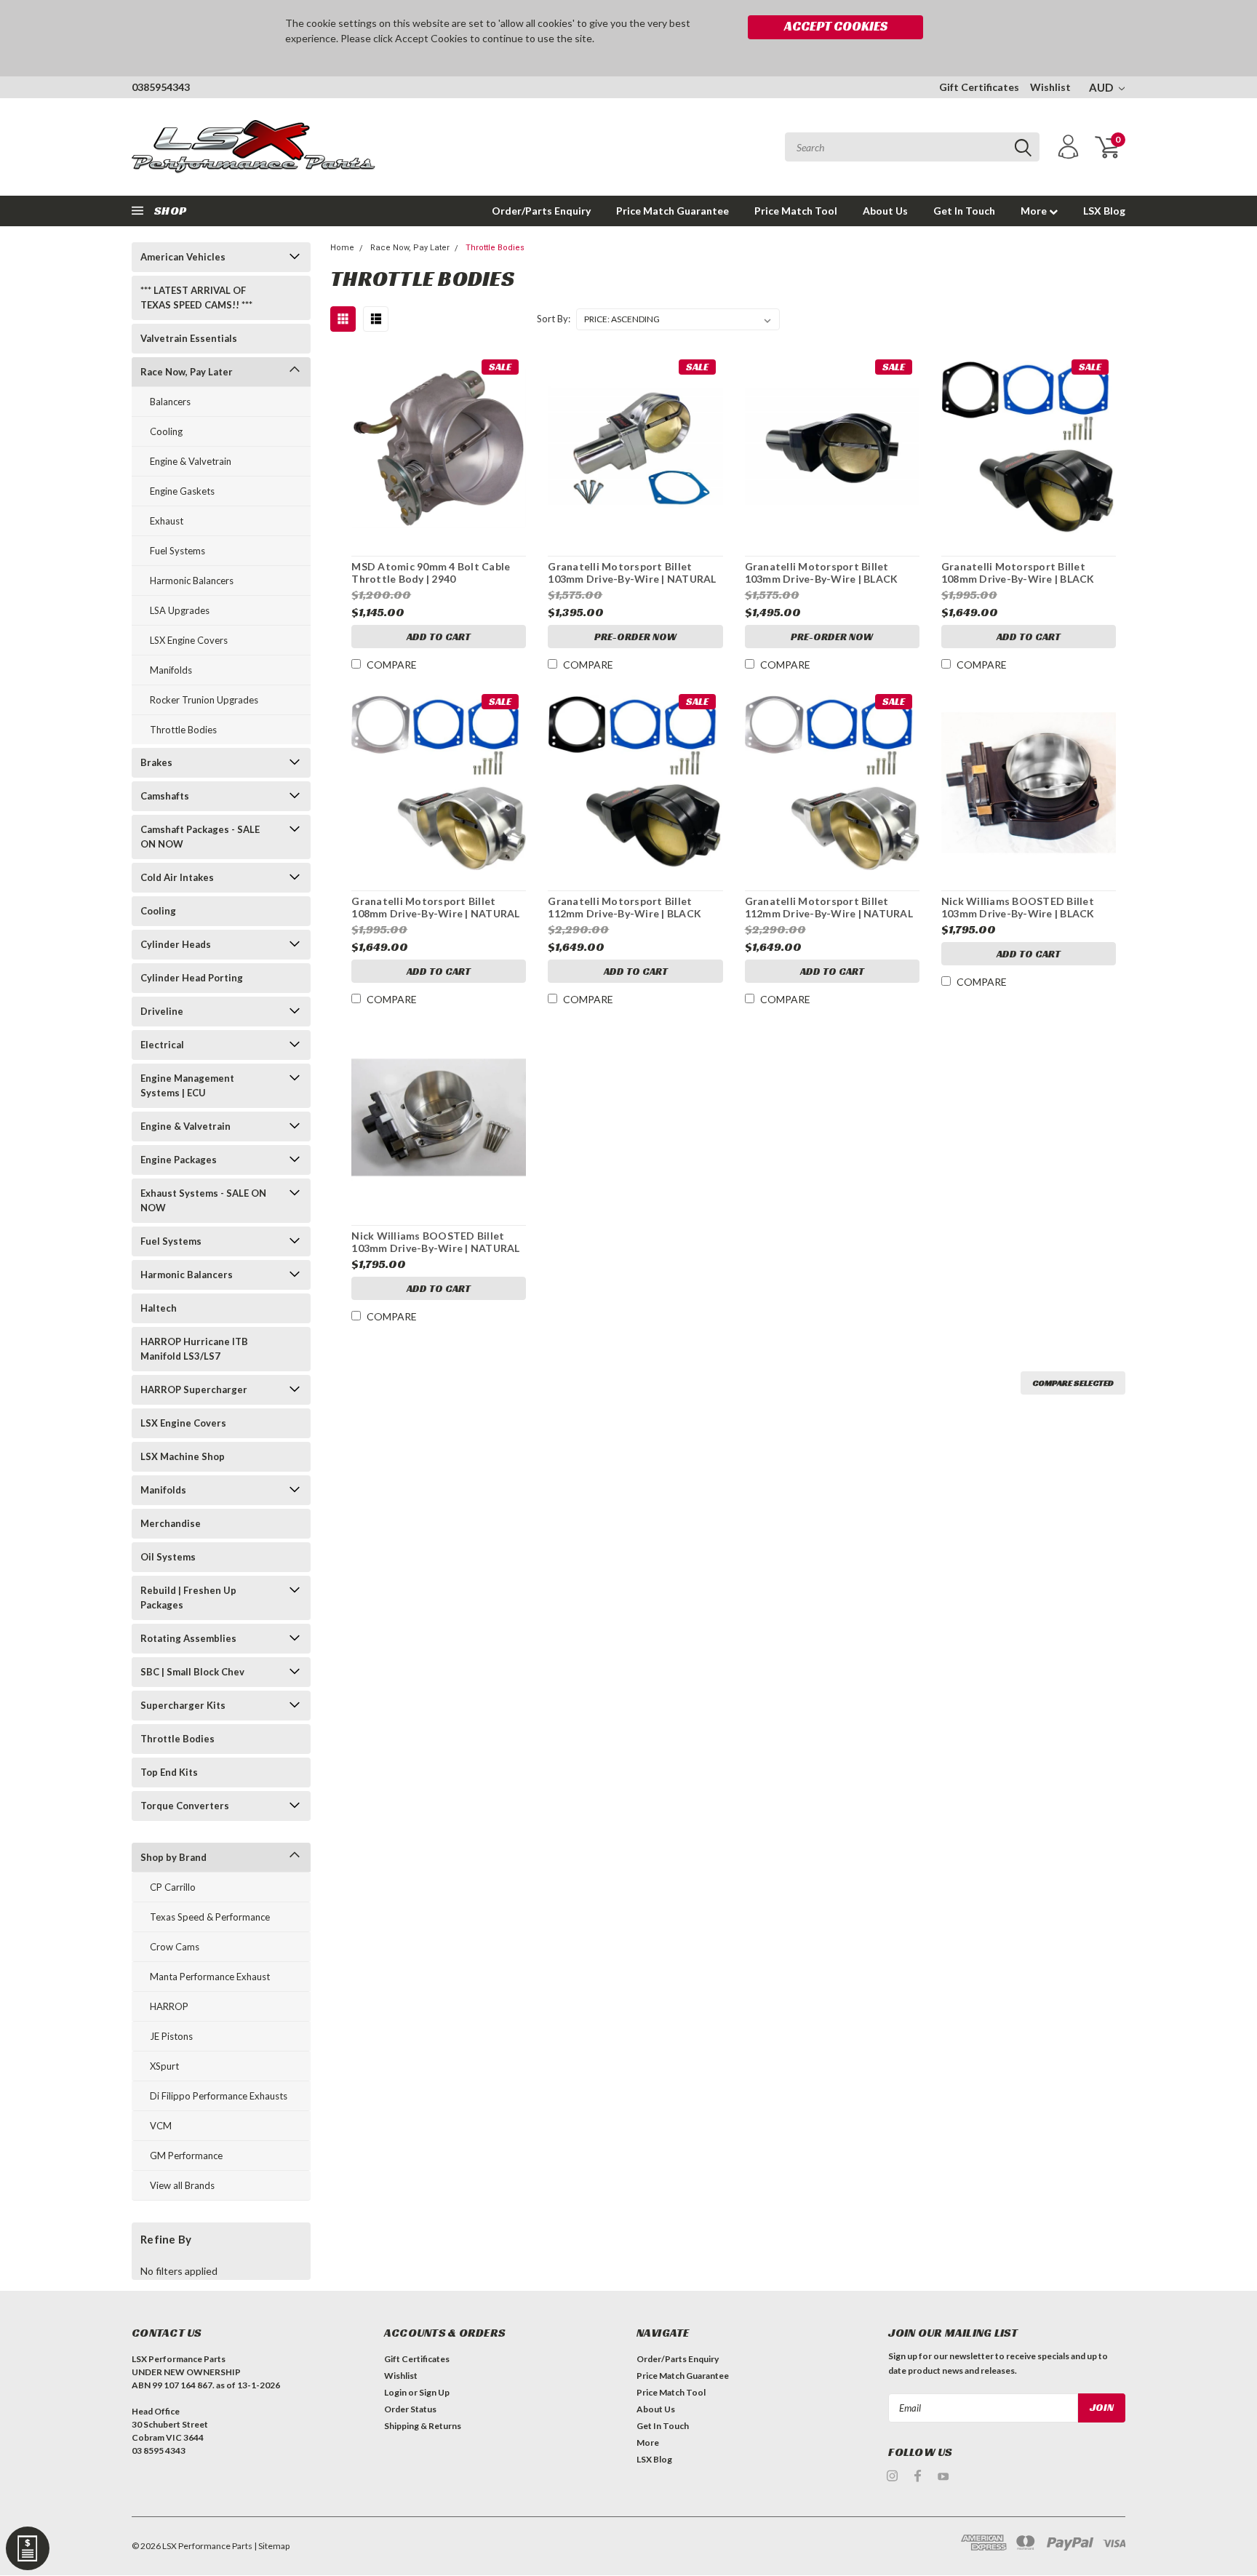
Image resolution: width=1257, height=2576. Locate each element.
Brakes (156, 762)
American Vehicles (183, 257)
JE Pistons (171, 2036)
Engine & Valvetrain (191, 461)
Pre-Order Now (635, 637)
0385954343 (161, 87)
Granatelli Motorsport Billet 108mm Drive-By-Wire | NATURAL (435, 908)
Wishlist (1050, 87)
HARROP (169, 2006)
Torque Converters (185, 1806)
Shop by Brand (173, 1857)
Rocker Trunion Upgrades (204, 700)
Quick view (439, 442)
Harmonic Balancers (192, 581)
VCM (161, 2126)
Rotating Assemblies (188, 1638)
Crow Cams (175, 1947)
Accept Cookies (836, 26)
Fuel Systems (177, 551)
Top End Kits (169, 1772)
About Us (885, 211)
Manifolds (171, 670)
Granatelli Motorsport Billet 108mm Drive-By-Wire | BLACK (1018, 573)
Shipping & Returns (423, 2426)
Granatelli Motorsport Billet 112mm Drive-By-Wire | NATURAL (829, 908)
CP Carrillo (173, 1887)
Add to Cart (439, 637)
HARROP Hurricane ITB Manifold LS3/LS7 (194, 1349)
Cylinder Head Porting (192, 978)
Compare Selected (1073, 1383)
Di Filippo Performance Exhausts (219, 2096)
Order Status (410, 2409)
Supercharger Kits (183, 1705)
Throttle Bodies (183, 730)
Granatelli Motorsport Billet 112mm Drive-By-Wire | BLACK (624, 908)
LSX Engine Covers (189, 640)
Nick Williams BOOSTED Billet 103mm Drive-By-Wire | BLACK (1018, 908)
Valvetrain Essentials (189, 338)
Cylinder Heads (176, 944)
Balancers (170, 402)
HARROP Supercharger (194, 1389)
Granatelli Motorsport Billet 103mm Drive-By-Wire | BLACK (822, 573)
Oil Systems (168, 1557)
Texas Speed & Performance (210, 1917)
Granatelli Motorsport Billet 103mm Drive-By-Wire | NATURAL (632, 573)
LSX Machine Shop (183, 1456)
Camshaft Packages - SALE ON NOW (200, 837)
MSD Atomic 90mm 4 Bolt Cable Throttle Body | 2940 (431, 573)
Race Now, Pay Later (187, 372)
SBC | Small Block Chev (192, 1672)
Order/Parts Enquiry (541, 211)
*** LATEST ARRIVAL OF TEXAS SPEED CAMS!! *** (196, 298)
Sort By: (554, 319)
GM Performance (186, 2156)
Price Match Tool (796, 211)
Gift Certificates (979, 87)
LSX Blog (1104, 211)
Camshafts (165, 796)
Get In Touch (964, 211)
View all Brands (182, 2185)
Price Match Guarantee (673, 211)
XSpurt (164, 2066)
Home (342, 248)
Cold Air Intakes (177, 877)
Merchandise (171, 1523)
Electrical (162, 1045)
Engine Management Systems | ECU (187, 1085)
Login (395, 2392)
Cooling (166, 431)
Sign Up (434, 2392)
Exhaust (167, 521)
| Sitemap (272, 2546)
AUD (1102, 87)
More (1035, 211)
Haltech (159, 1308)
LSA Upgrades (180, 610)
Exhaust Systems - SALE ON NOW (203, 1200)
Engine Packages (179, 1160)
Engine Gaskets (182, 491)
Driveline (162, 1011)
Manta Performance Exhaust (210, 1977)
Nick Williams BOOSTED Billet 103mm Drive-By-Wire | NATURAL (435, 1242)
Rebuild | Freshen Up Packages (188, 1598)
